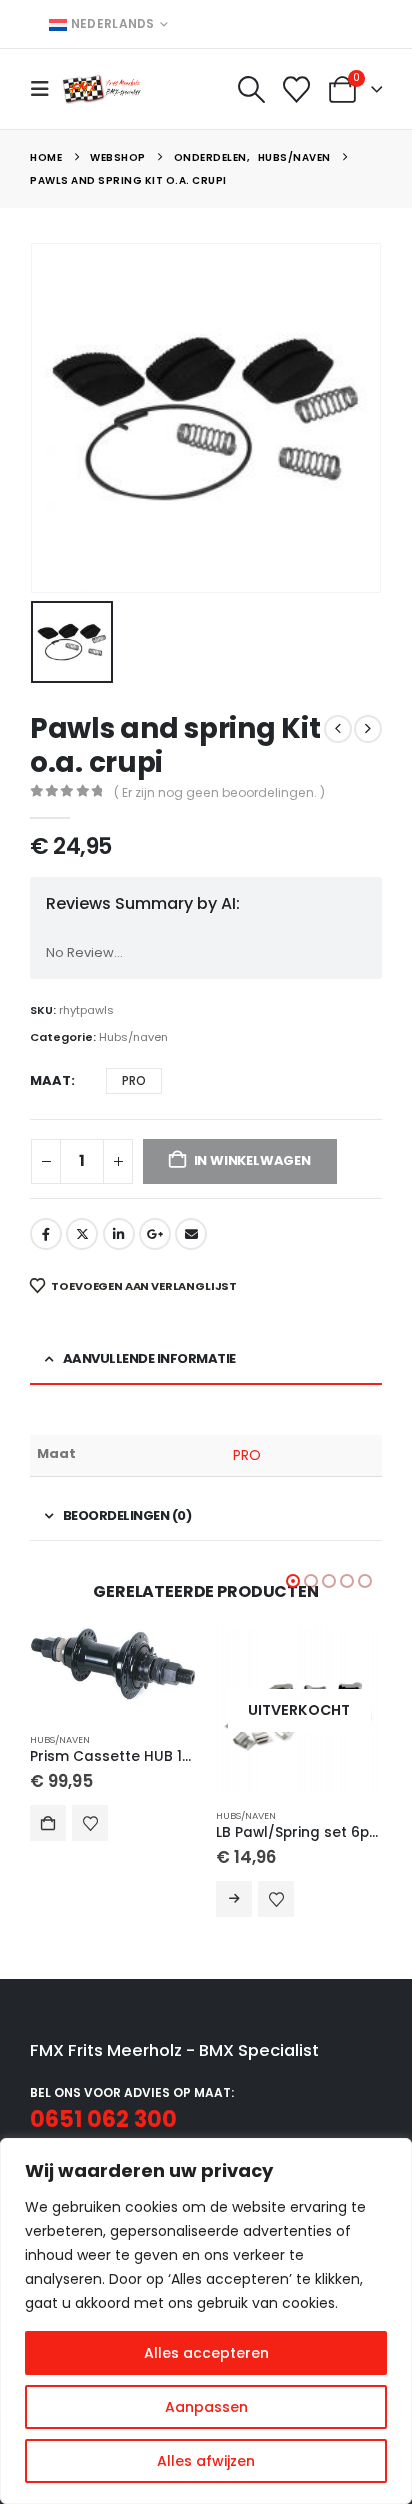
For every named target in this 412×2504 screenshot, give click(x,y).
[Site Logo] (102, 88)
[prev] (338, 729)
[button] (46, 89)
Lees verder (234, 1899)
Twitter (82, 1234)
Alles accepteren (206, 2353)
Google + (155, 1234)
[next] (368, 729)
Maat (50, 1080)
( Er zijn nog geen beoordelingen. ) (219, 792)
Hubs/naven (133, 1037)
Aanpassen (206, 2407)
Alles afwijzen (206, 2461)
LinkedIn (119, 1234)
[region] (206, 2321)
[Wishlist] (297, 89)
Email (191, 1234)
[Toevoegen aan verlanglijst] (90, 1823)
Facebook (46, 1234)
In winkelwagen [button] (48, 1823)
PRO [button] (134, 1080)
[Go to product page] (113, 1664)
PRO (247, 1455)
